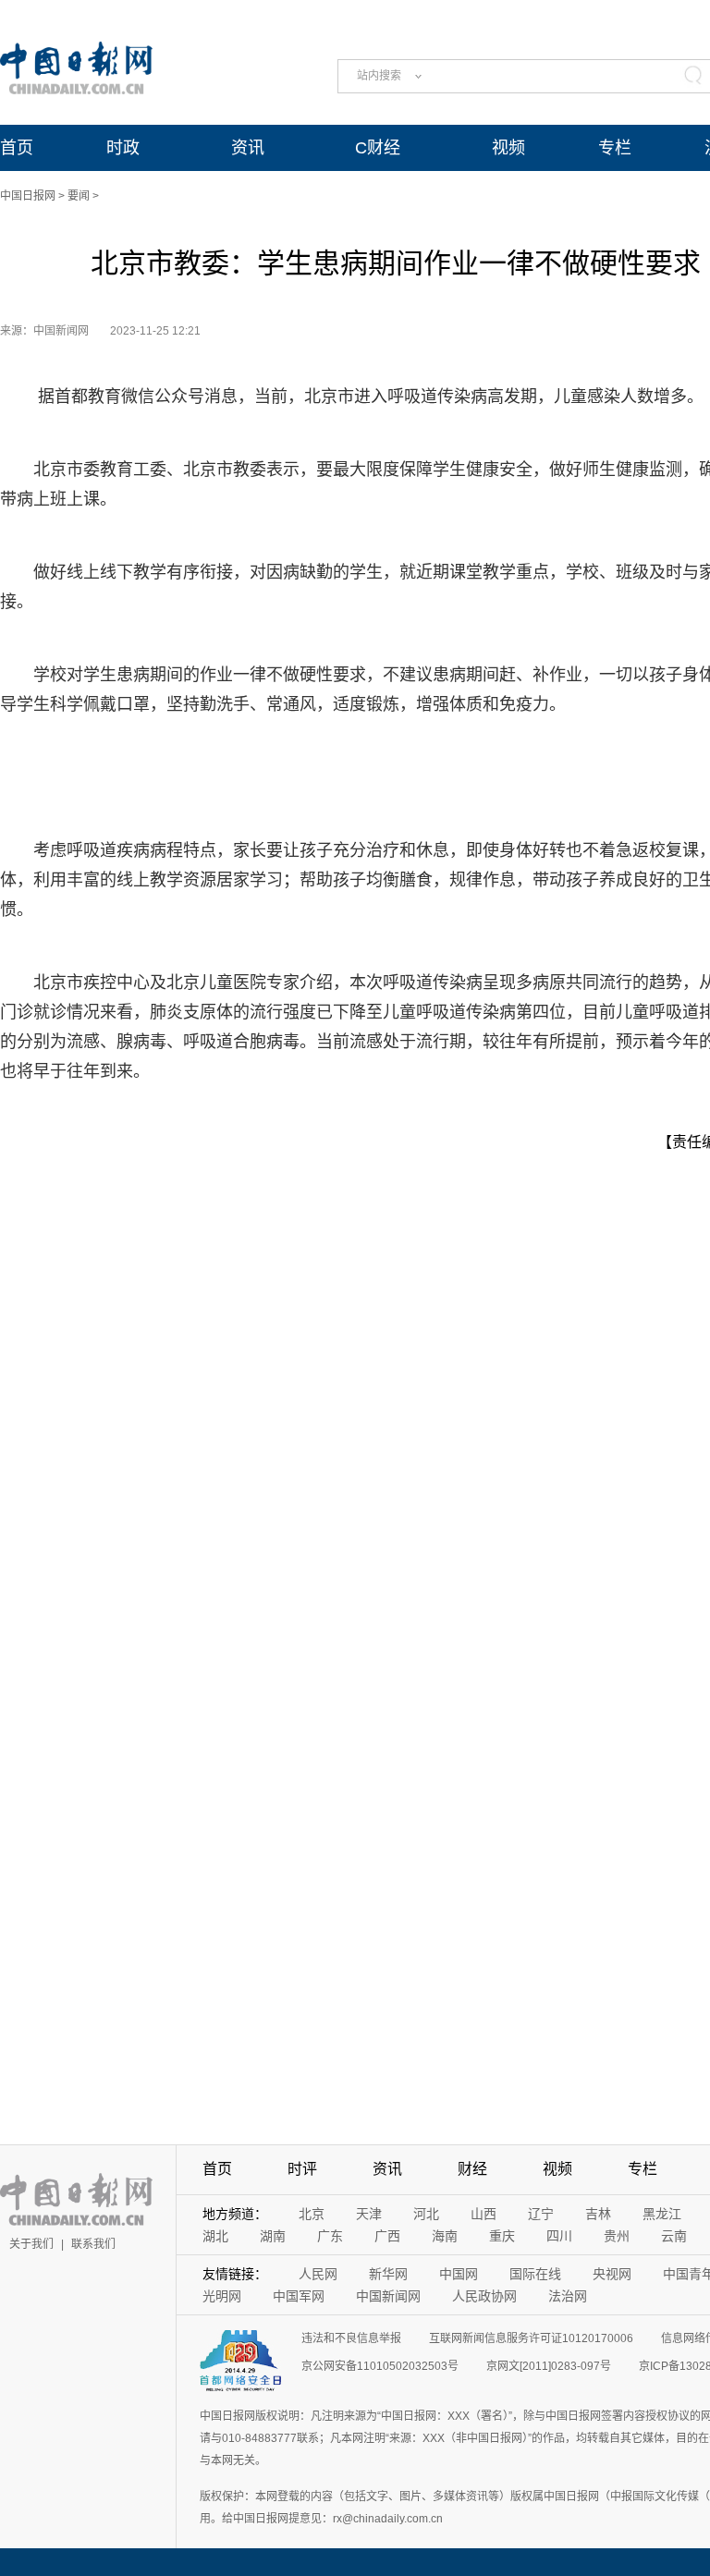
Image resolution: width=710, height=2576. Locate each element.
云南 (674, 2236)
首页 (17, 148)
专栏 (615, 148)
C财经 (378, 148)
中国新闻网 (388, 2296)
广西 (387, 2236)
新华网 (388, 2274)
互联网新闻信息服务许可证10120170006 (531, 2338)
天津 (369, 2214)
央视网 (612, 2274)
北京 (312, 2214)
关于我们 (31, 2244)
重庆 (502, 2236)
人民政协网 (484, 2296)
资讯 (248, 148)
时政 (123, 148)
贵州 (617, 2236)
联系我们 (93, 2244)
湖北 (215, 2236)
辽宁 (541, 2214)
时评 (302, 2169)
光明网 (222, 2296)
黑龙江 (662, 2214)
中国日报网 (28, 196)
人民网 (318, 2274)
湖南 (273, 2236)
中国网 (459, 2274)
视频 (508, 148)
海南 (445, 2236)
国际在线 (535, 2274)
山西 (484, 2214)
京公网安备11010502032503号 (380, 2366)
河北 (426, 2214)
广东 (330, 2236)
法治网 (568, 2296)
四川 (559, 2236)
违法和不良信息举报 (351, 2338)
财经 (472, 2169)
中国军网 (299, 2296)
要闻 (79, 196)
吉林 (598, 2214)
